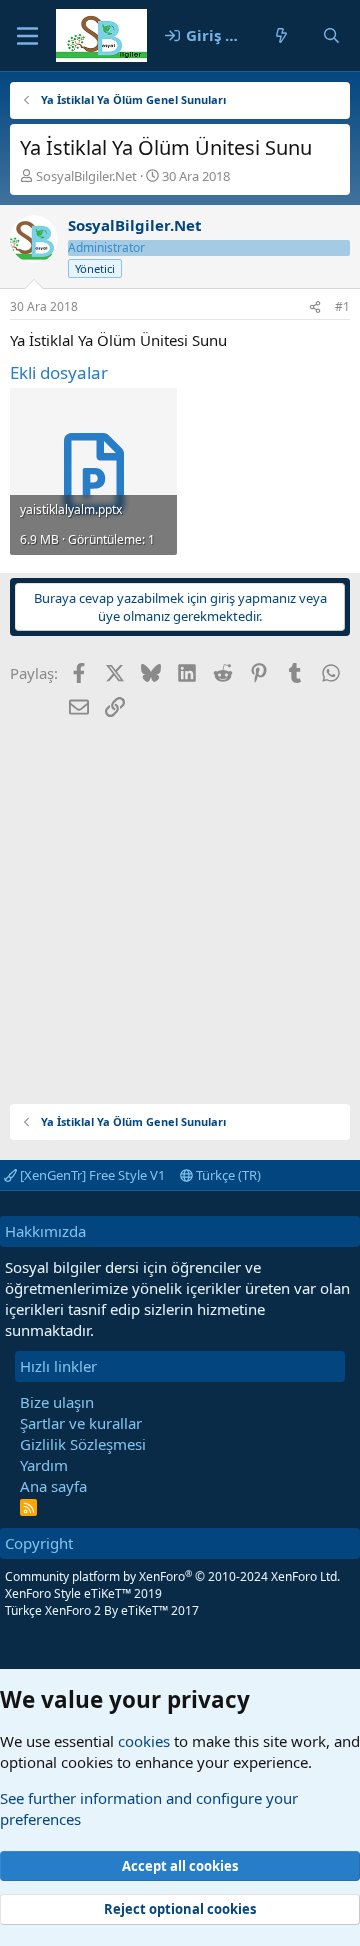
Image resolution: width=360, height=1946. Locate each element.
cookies (144, 1741)
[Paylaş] (315, 307)
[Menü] (27, 36)
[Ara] (331, 35)
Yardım (44, 1465)
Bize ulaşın (57, 1402)
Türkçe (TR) (227, 1175)
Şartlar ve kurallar (81, 1423)
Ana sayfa (53, 1486)
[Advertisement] (180, 904)
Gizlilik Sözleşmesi (83, 1444)
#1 (342, 306)
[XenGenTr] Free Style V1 (91, 1175)
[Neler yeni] (281, 35)
